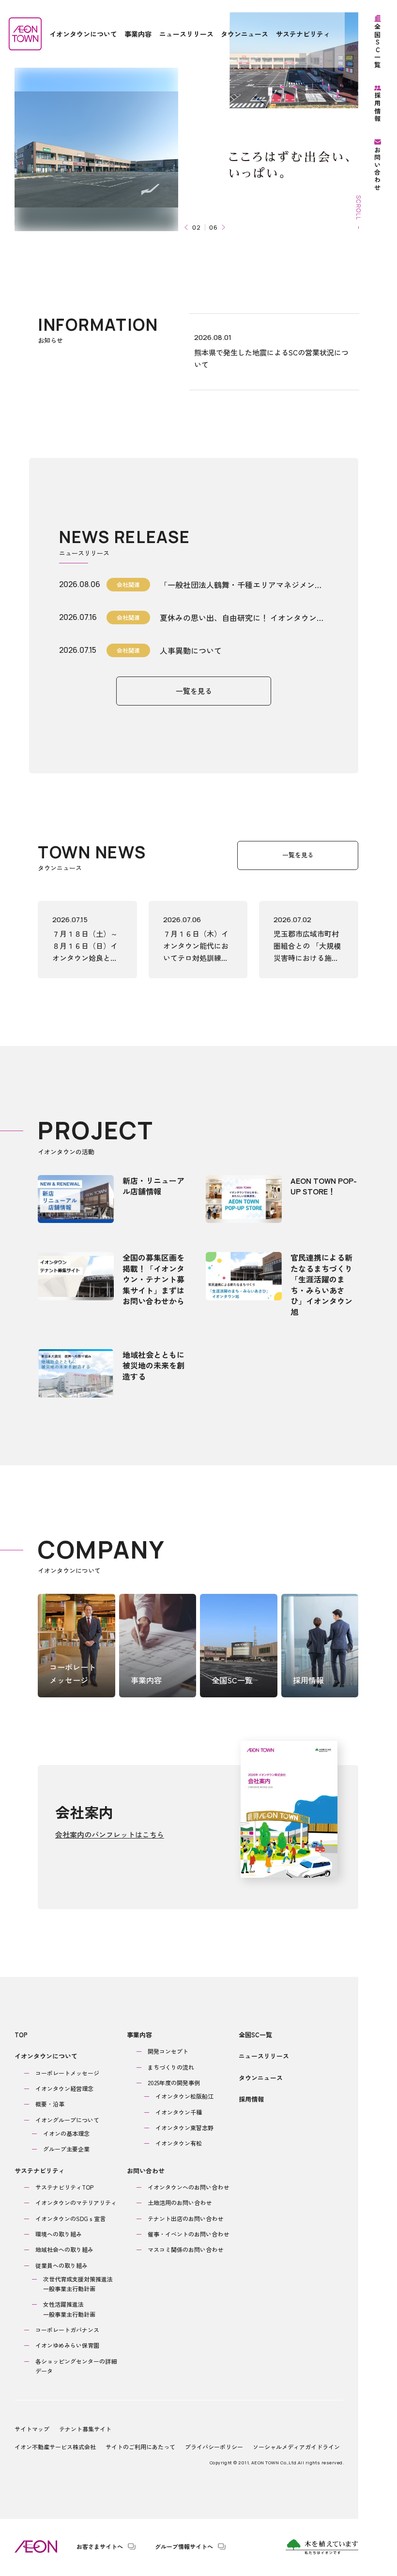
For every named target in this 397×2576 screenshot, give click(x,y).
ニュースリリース (264, 2056)
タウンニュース (261, 2078)
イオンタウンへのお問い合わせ (188, 2187)
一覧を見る (194, 691)
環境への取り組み (59, 2234)
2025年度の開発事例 (174, 2083)
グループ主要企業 (66, 2149)
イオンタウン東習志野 (184, 2127)
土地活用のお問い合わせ (180, 2202)
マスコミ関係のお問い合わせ (185, 2249)
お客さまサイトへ (100, 2547)
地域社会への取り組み (64, 2249)
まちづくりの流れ (171, 2067)
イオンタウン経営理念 (64, 2088)
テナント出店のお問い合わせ (185, 2218)
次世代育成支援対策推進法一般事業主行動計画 (78, 2284)
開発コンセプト (168, 2051)
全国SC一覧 (255, 2035)
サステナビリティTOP (64, 2187)
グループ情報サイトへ (184, 2547)
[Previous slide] (187, 228)
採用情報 (251, 2099)
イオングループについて (67, 2120)
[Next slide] (222, 228)
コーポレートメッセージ (67, 2073)
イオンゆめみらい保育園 (67, 2345)
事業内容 (139, 2035)
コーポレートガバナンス (67, 2330)
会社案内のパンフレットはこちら (110, 1834)
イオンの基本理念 (66, 2133)
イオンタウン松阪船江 (184, 2096)
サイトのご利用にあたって (140, 2447)
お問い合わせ (146, 2171)
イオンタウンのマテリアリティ (76, 2202)
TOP (21, 2035)
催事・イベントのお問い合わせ (188, 2234)
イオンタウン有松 (179, 2143)
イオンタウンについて (46, 2056)
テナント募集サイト (85, 2429)
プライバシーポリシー (214, 2447)
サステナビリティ (40, 2171)
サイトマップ (32, 2429)
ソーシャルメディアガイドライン (296, 2447)
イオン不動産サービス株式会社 (55, 2447)
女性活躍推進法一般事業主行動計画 (69, 2309)
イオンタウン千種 (179, 2112)
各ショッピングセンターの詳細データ (76, 2366)
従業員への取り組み (61, 2265)
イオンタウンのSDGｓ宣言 (70, 2218)
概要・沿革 (50, 2104)
